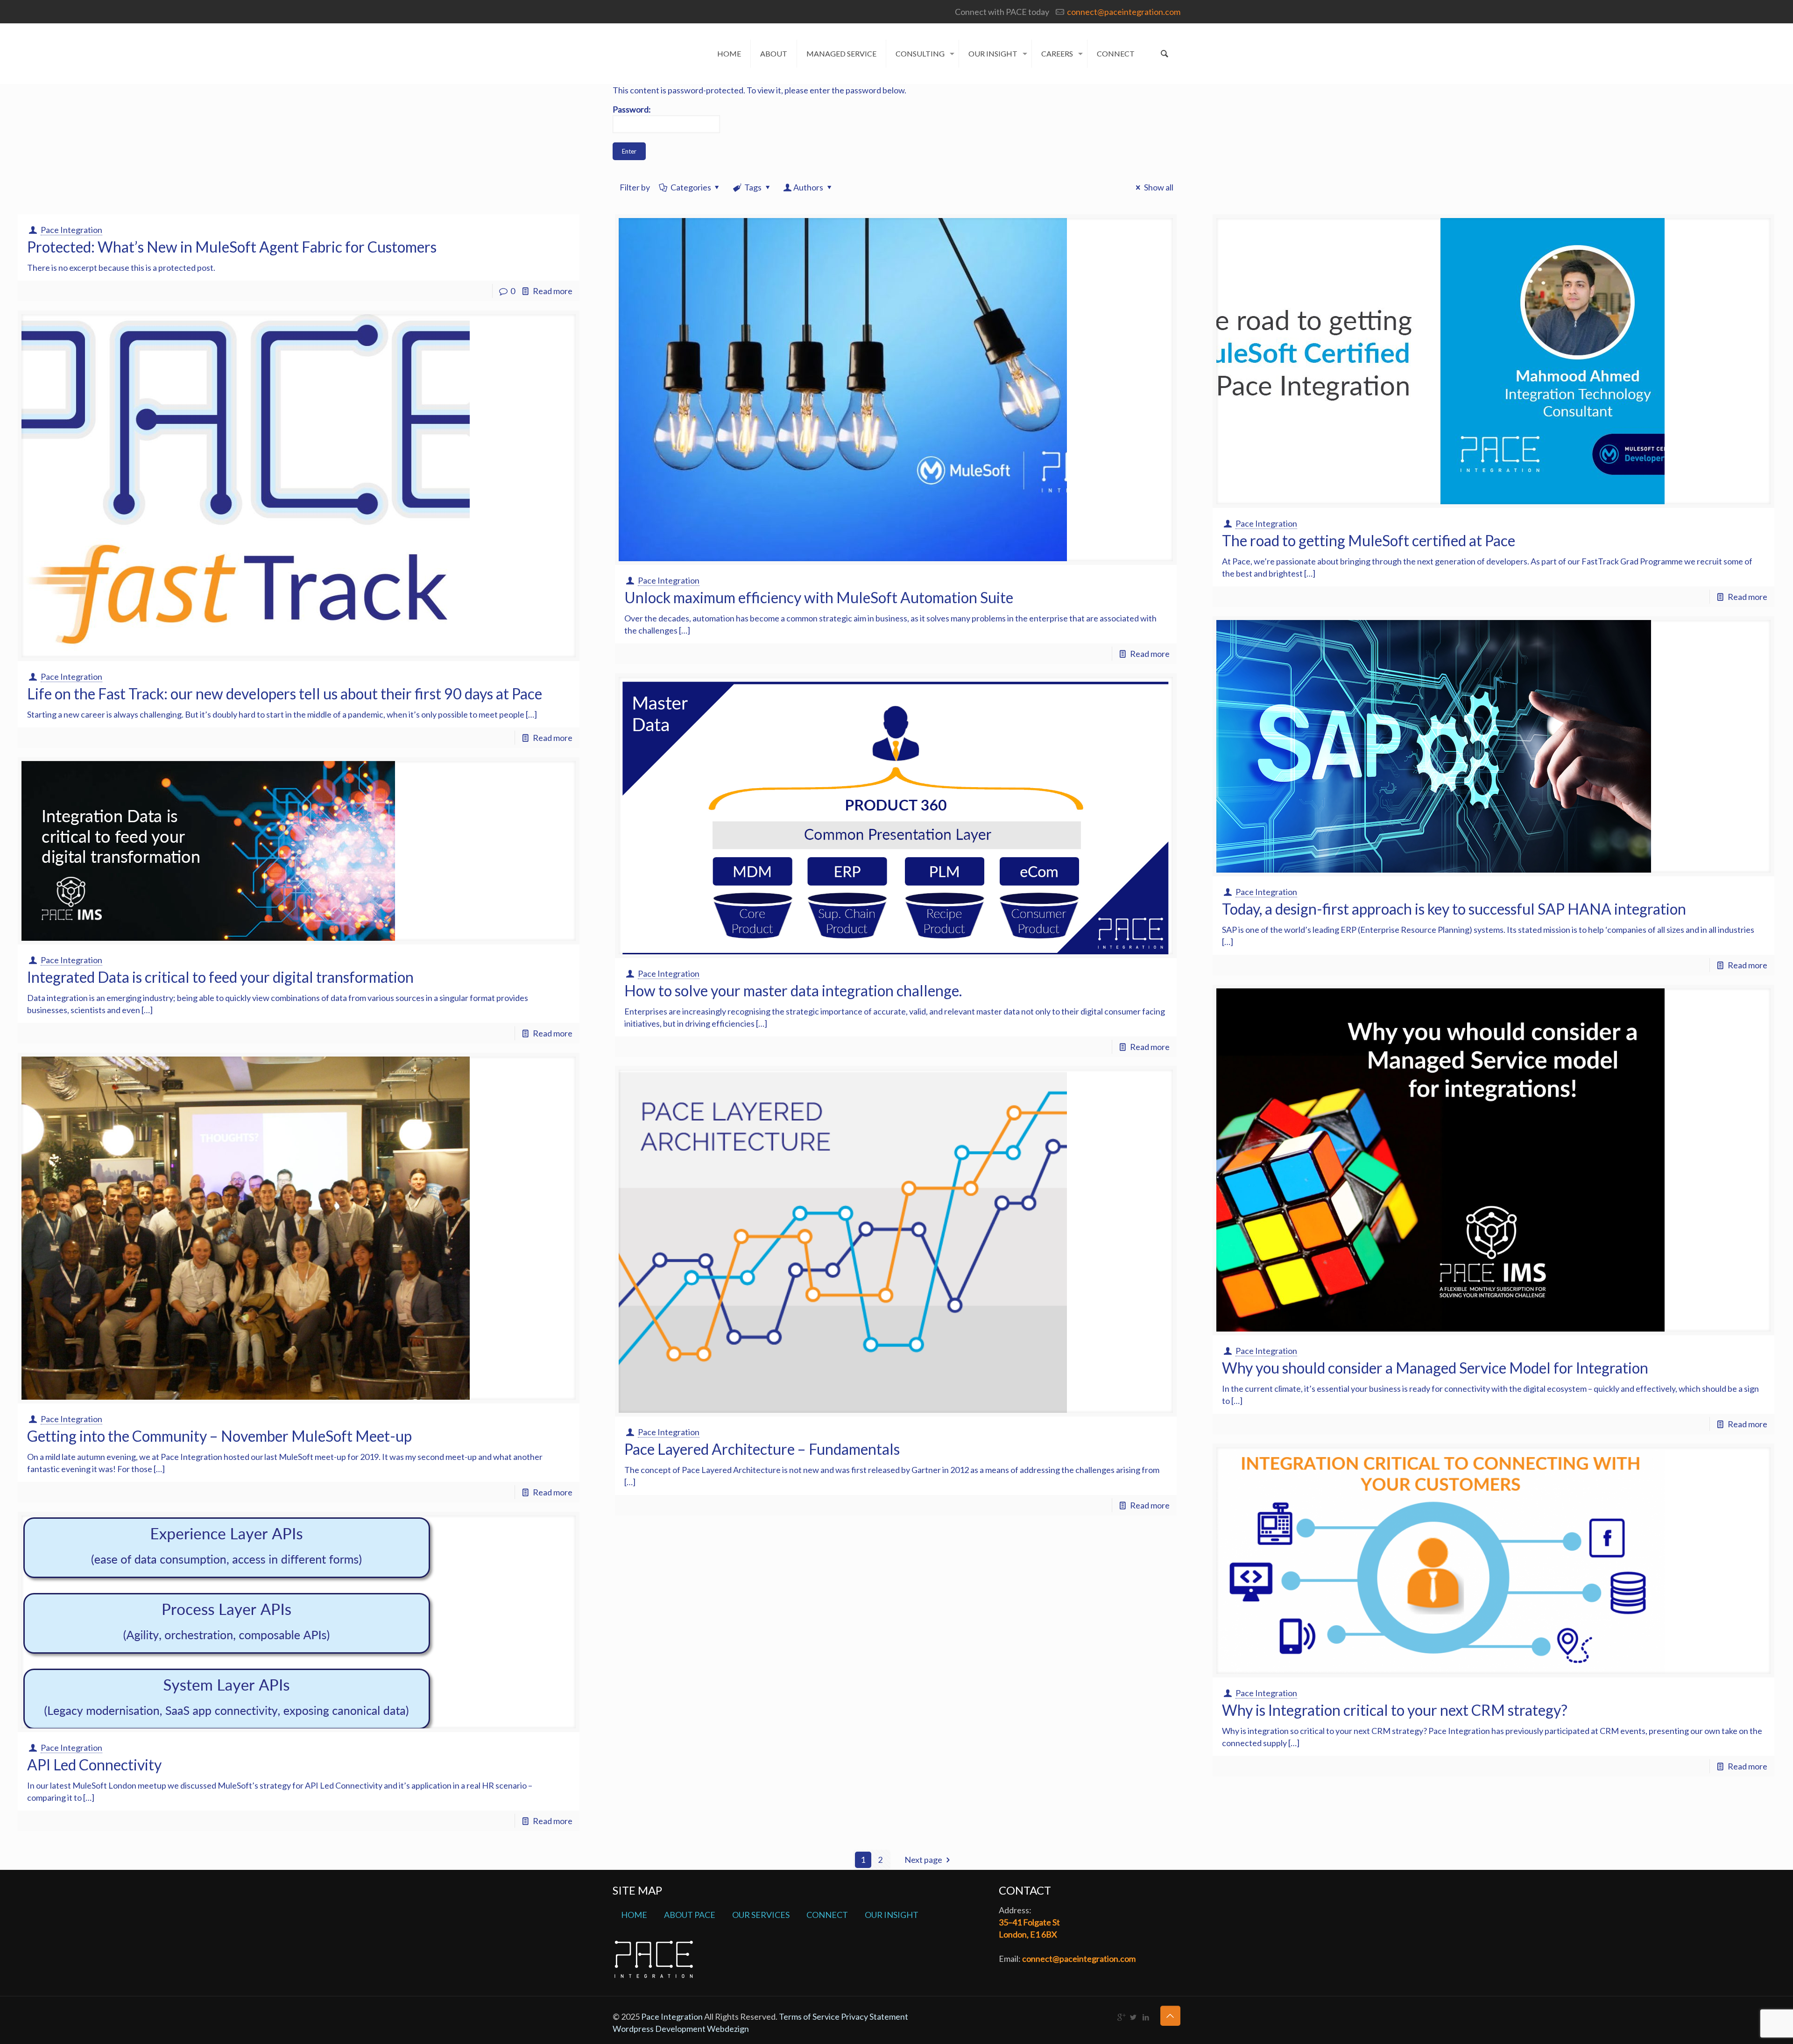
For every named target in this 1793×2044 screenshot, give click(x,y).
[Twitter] (1133, 2017)
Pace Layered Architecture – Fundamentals (762, 1449)
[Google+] (1121, 2017)
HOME (634, 1915)
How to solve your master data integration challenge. (793, 990)
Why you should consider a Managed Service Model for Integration (1435, 1368)
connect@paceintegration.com (1124, 12)
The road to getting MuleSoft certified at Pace (1369, 540)
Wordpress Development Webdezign (681, 2029)
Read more (553, 291)
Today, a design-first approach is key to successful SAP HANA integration (1454, 909)
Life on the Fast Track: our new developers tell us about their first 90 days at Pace (285, 694)
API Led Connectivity (94, 1765)
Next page (923, 1860)
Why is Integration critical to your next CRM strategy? (1395, 1710)
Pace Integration (71, 230)
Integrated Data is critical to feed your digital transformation (220, 977)
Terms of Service (810, 2016)
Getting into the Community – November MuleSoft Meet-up (219, 1436)
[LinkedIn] (1146, 2017)
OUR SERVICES (761, 1915)
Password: (632, 109)
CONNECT (827, 1915)
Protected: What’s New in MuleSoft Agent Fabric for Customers (232, 247)
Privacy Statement (875, 2016)
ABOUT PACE (690, 1915)
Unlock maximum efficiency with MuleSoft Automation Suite (819, 597)
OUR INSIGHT (892, 1915)
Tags (753, 187)
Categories (691, 187)
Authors (808, 187)
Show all (1158, 187)
